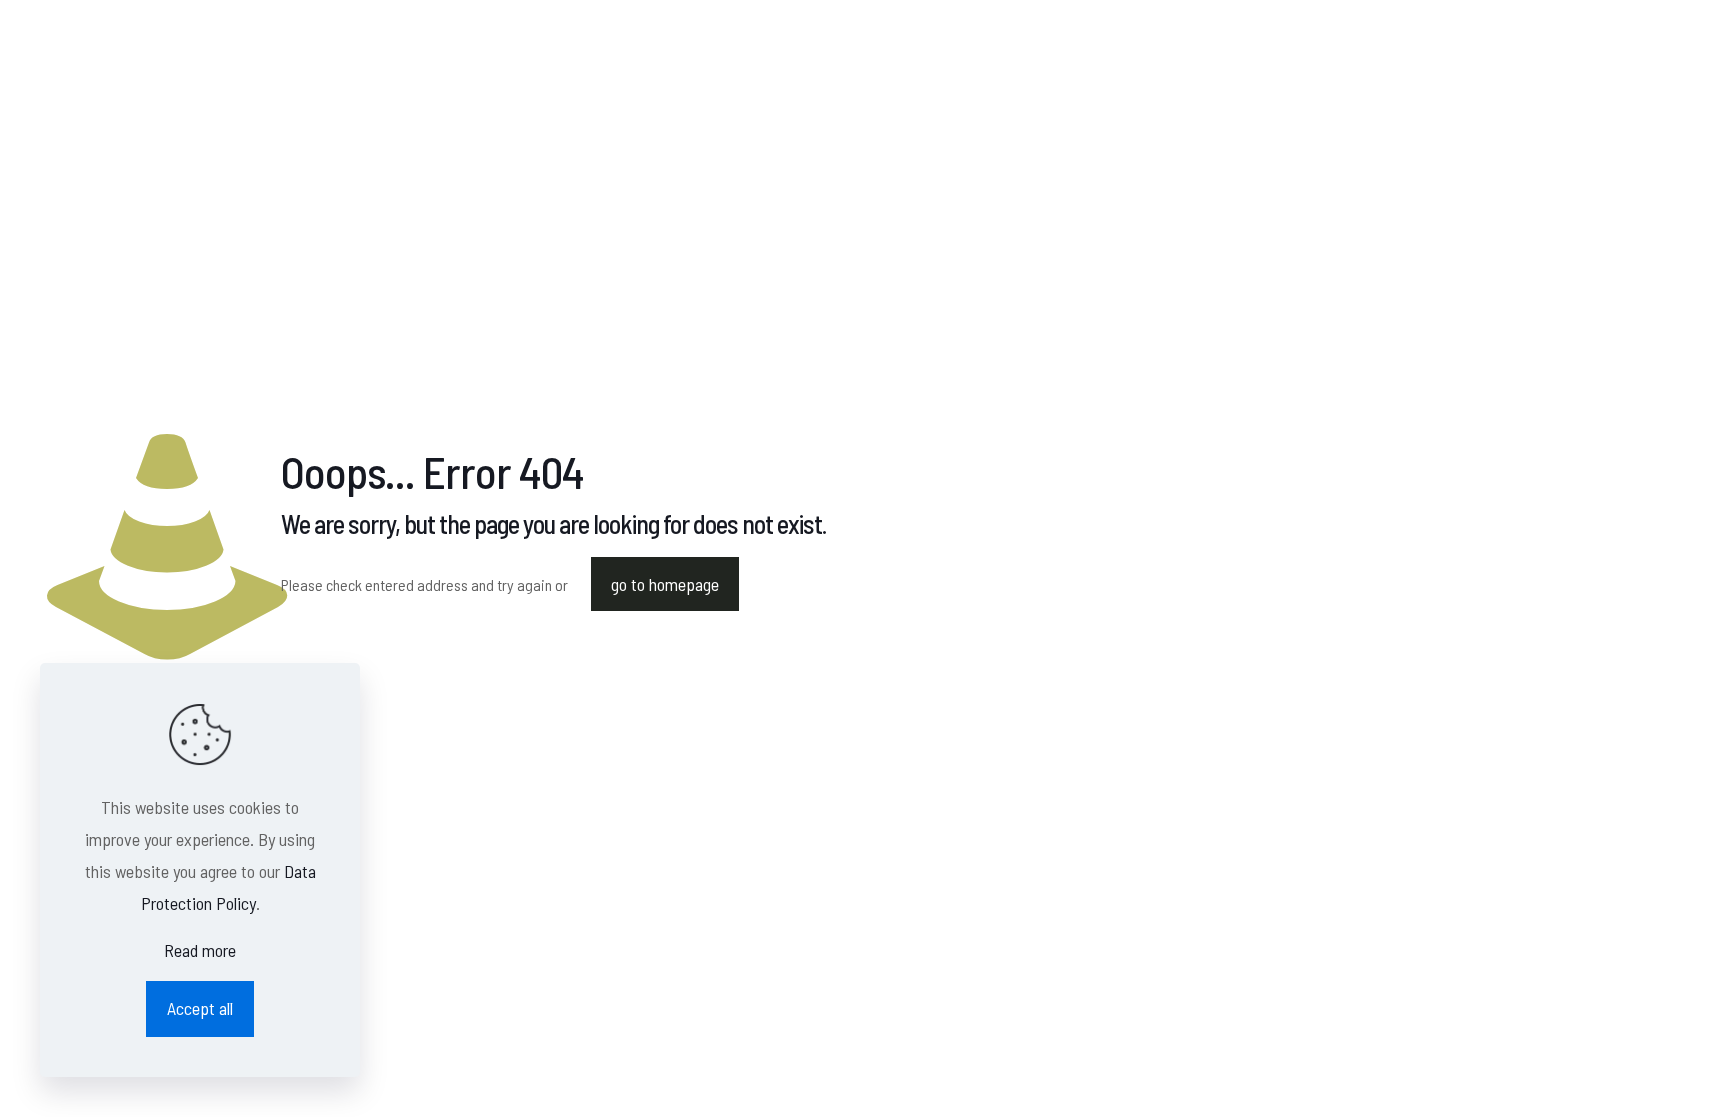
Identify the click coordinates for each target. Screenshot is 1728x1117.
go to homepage (665, 584)
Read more (200, 950)
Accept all (200, 1008)
